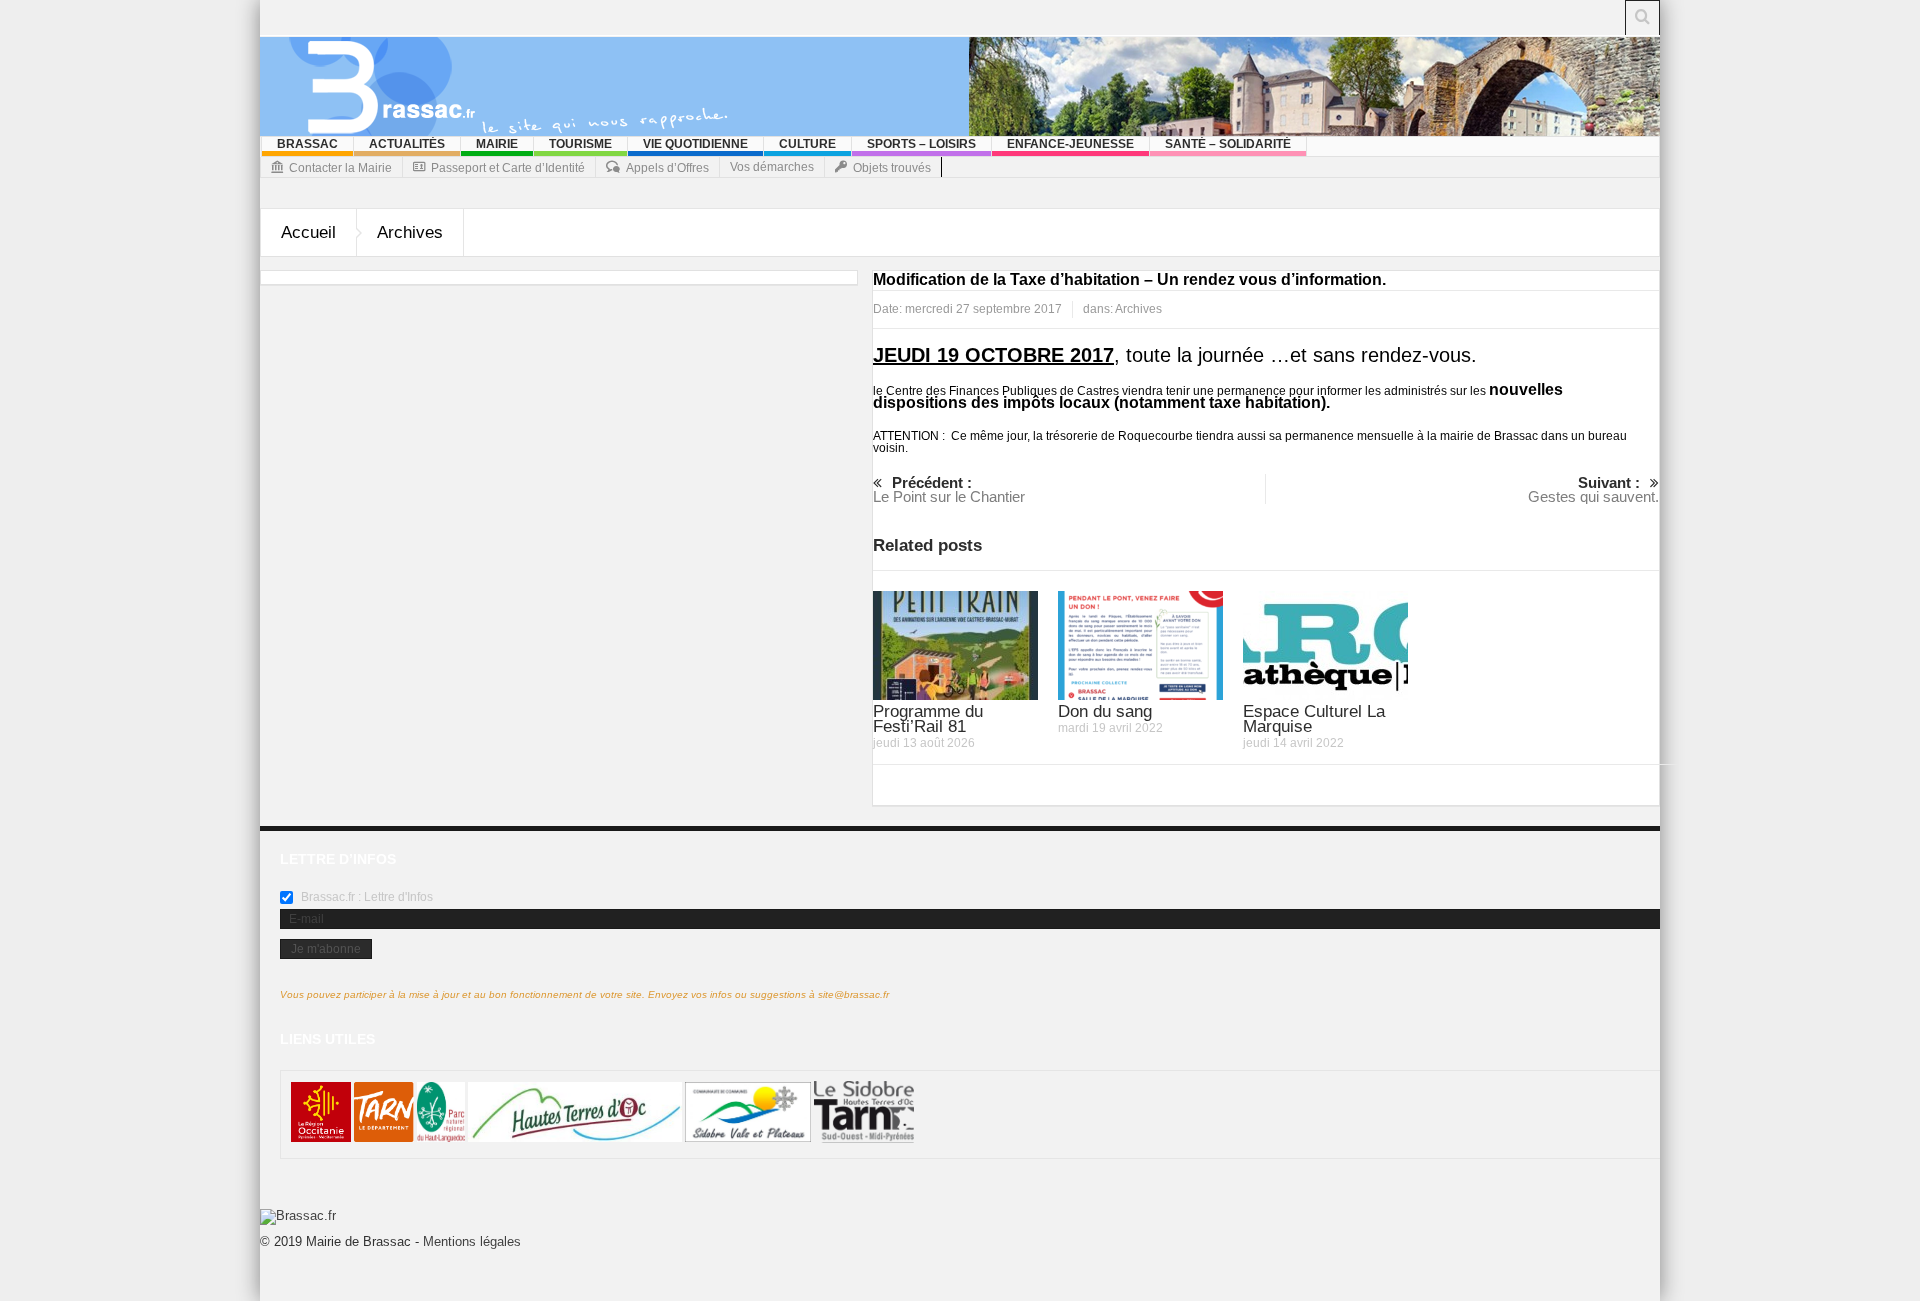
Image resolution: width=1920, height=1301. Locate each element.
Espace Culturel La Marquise (1314, 719)
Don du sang (1105, 711)
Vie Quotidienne (695, 144)
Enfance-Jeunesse (1070, 144)
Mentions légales (472, 1241)
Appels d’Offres (667, 168)
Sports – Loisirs (921, 144)
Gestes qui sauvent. (1593, 489)
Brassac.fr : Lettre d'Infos (365, 897)
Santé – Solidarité (1228, 144)
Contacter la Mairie (340, 168)
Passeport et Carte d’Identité (508, 168)
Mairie (497, 144)
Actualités (407, 144)
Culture (807, 144)
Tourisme (580, 144)
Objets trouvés (892, 168)
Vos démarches (772, 167)
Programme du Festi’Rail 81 (928, 719)
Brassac (307, 144)
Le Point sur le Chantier (949, 489)
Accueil (308, 232)
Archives (410, 232)
